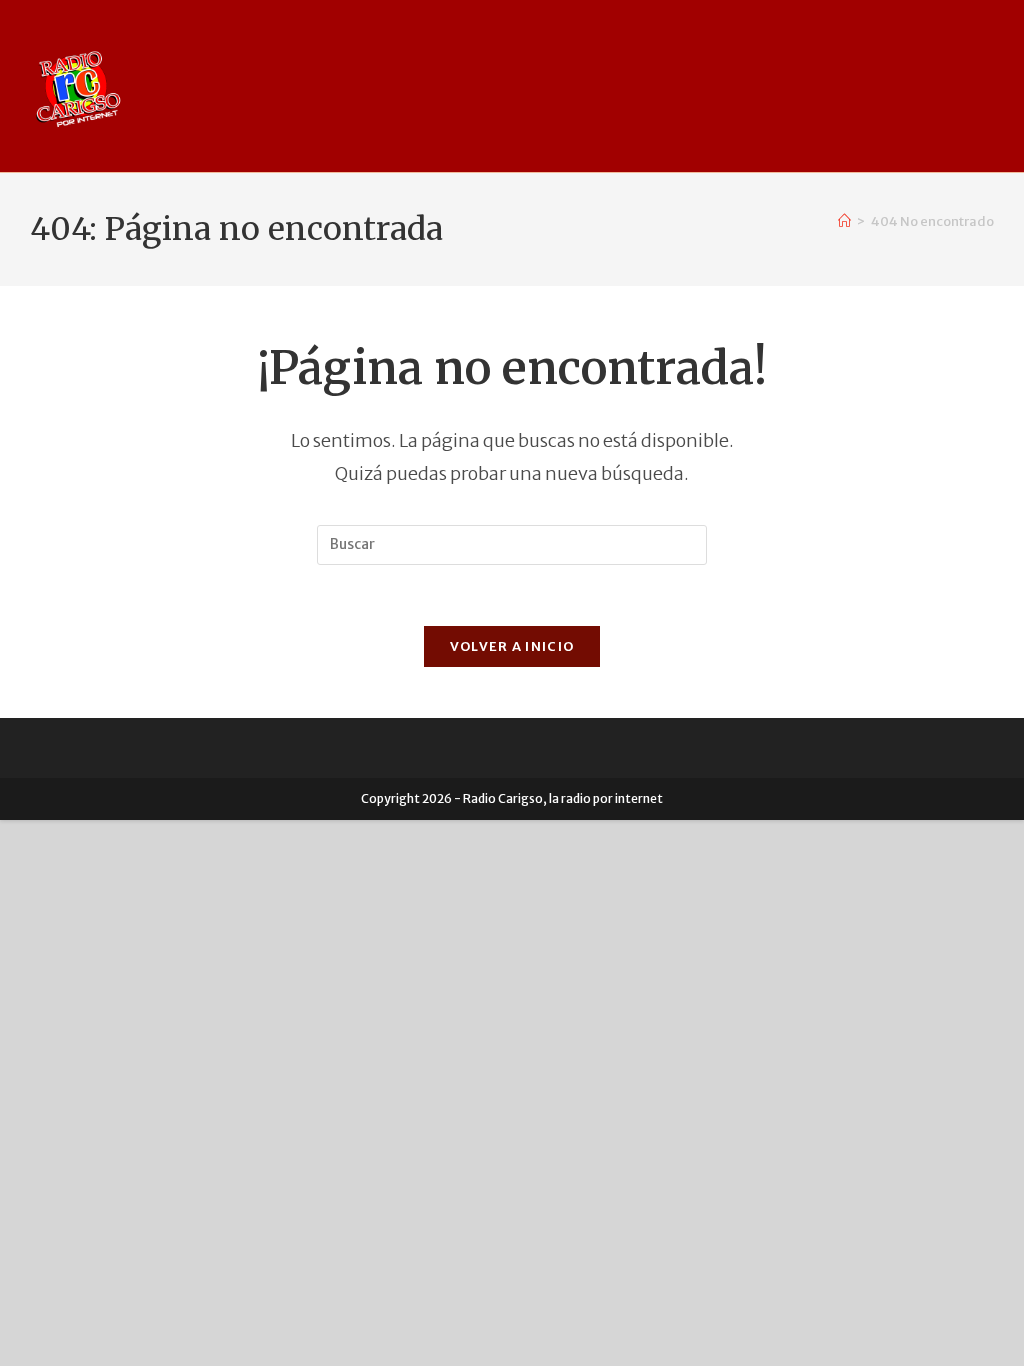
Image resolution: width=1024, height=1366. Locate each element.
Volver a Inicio (512, 646)
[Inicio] (844, 221)
